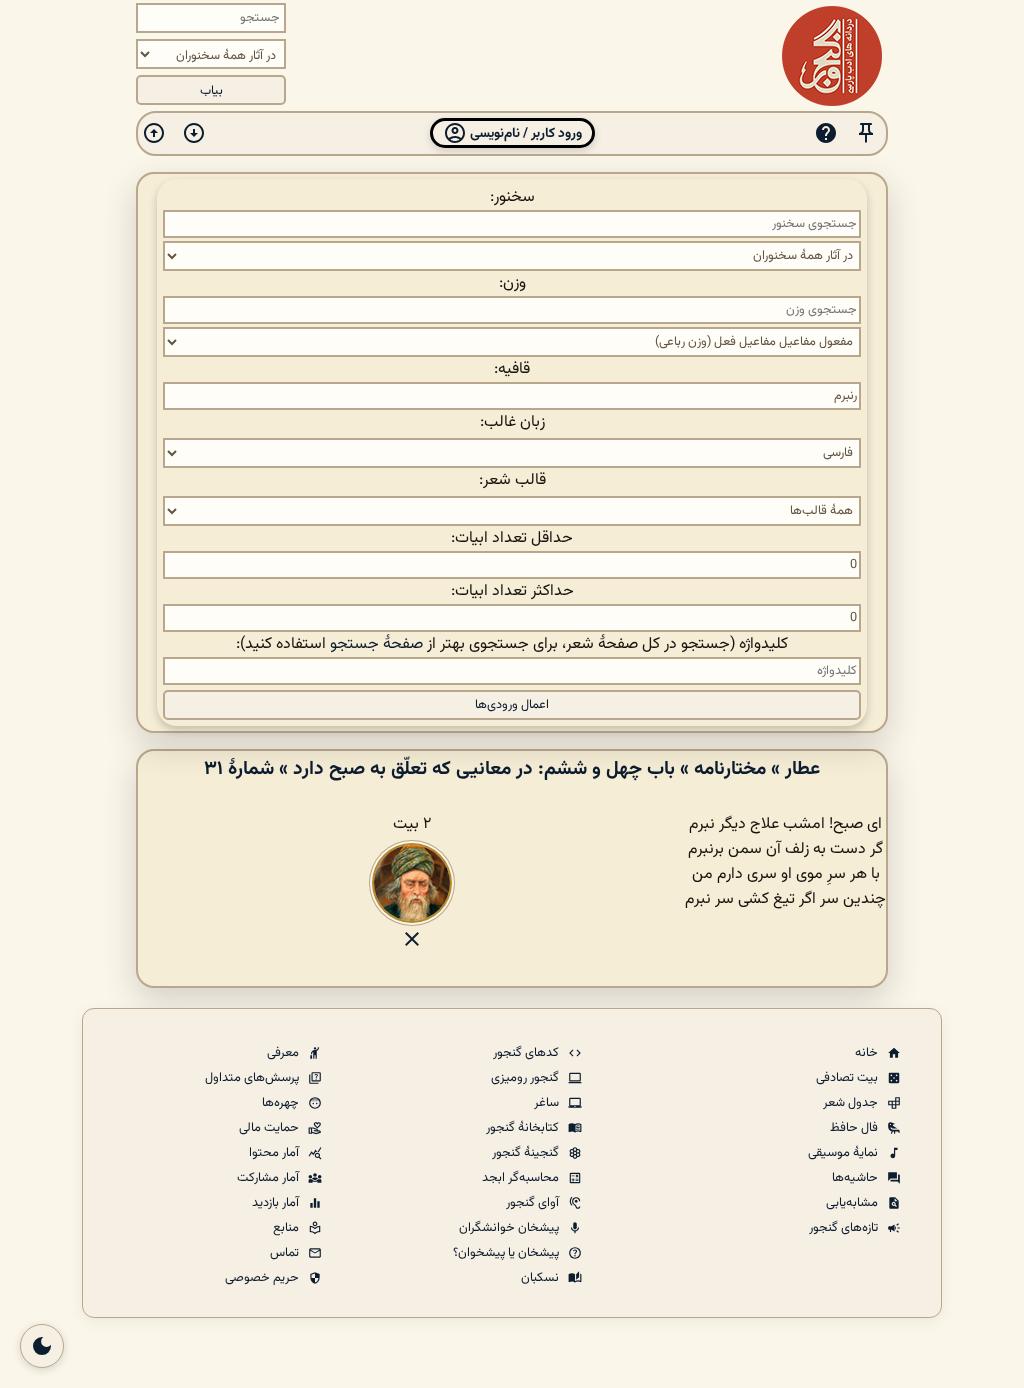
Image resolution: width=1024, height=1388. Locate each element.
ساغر (548, 1103)
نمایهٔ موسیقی (844, 1153)
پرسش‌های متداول (253, 1078)
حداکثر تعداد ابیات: (512, 591)
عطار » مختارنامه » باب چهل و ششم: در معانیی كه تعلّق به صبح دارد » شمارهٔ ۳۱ (512, 769)
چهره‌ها (282, 1103)
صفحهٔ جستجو (376, 644)
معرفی (284, 1053)
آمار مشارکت (269, 1178)
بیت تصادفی (848, 1078)
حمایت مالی (270, 1128)
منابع (287, 1228)
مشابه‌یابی (853, 1203)
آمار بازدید (277, 1203)
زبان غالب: (512, 422)
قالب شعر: (512, 480)
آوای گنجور (534, 1203)
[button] (866, 133)
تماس (286, 1253)
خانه (868, 1053)
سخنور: (512, 197)
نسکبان (541, 1278)
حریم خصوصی (263, 1278)
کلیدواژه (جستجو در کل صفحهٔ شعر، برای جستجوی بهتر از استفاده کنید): (512, 644)
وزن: (512, 283)
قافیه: (512, 369)
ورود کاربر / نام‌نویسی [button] (524, 133)
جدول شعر (852, 1103)
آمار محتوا (275, 1153)
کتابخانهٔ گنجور (524, 1128)
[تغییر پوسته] (42, 1346)
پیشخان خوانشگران (510, 1228)
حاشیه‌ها (856, 1178)
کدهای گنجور (527, 1053)
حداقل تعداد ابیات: (512, 538)
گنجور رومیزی (526, 1078)
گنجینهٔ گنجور (527, 1153)
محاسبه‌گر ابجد (522, 1178)
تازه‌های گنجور (845, 1228)
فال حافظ (855, 1128)
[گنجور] (832, 56)
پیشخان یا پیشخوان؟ (507, 1253)
